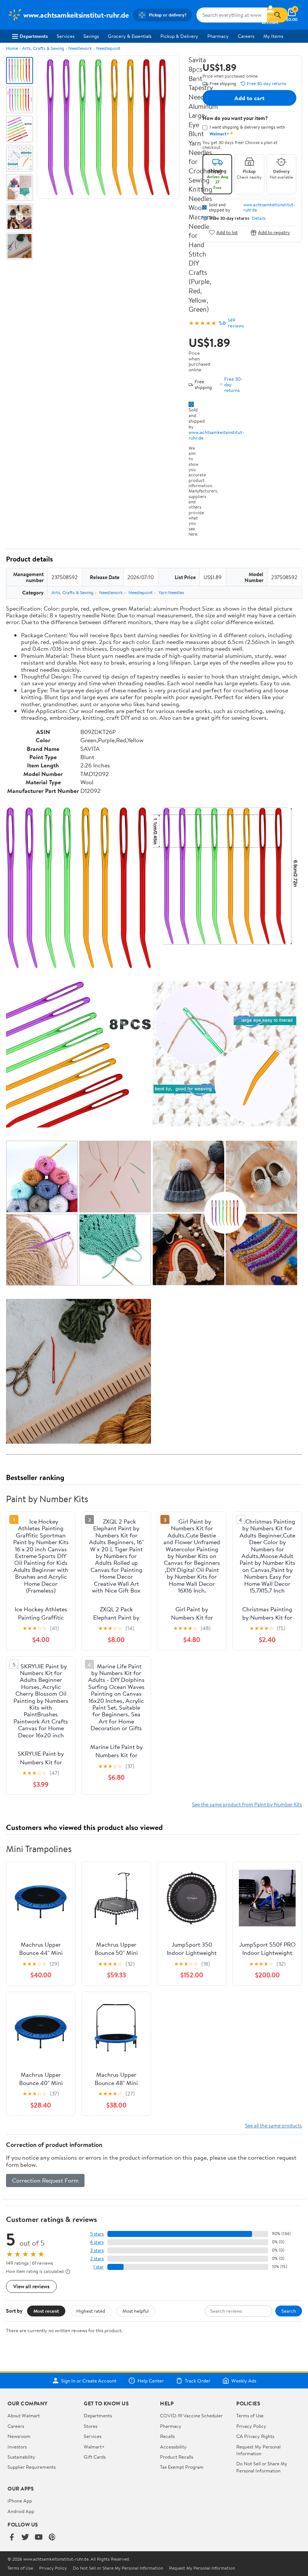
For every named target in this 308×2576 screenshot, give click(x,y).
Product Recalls (177, 2457)
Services (66, 36)
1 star (98, 2267)
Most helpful (136, 2311)
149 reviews (236, 323)
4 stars (97, 2242)
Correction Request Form (45, 2180)
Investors (17, 2447)
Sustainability (21, 2457)
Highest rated (91, 2311)
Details (259, 218)
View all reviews (31, 2286)
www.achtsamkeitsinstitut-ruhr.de (216, 435)
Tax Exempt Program (182, 2467)
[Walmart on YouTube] (39, 2538)
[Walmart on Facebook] (12, 2538)
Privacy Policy (251, 2426)
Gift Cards (95, 2457)
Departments (34, 36)
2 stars (97, 2259)
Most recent (46, 2311)
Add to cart (249, 98)
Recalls (167, 2436)
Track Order (198, 2381)
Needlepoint (108, 48)
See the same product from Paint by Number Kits (247, 1804)
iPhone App (20, 2501)
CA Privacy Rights (255, 2436)
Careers (246, 36)
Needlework (80, 48)
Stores (91, 2426)
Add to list (227, 232)
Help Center (151, 2381)
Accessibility (173, 2447)
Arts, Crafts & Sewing (43, 48)
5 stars (97, 2234)
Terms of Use (250, 2415)
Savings (91, 36)
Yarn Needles (171, 592)
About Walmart (24, 2415)
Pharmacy (218, 36)
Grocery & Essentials (130, 36)
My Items (273, 36)
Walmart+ (94, 2447)
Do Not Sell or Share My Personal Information (262, 2467)
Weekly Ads (244, 2381)
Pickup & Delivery (179, 36)
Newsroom (19, 2436)
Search (289, 2311)
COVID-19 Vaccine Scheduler (191, 2415)
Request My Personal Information (258, 2450)
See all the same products (273, 2125)
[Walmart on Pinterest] (52, 2538)
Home (12, 48)
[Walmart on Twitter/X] (25, 2538)
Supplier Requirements (32, 2467)
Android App (21, 2511)
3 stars (97, 2250)
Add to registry (274, 232)
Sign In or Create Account (89, 2381)
